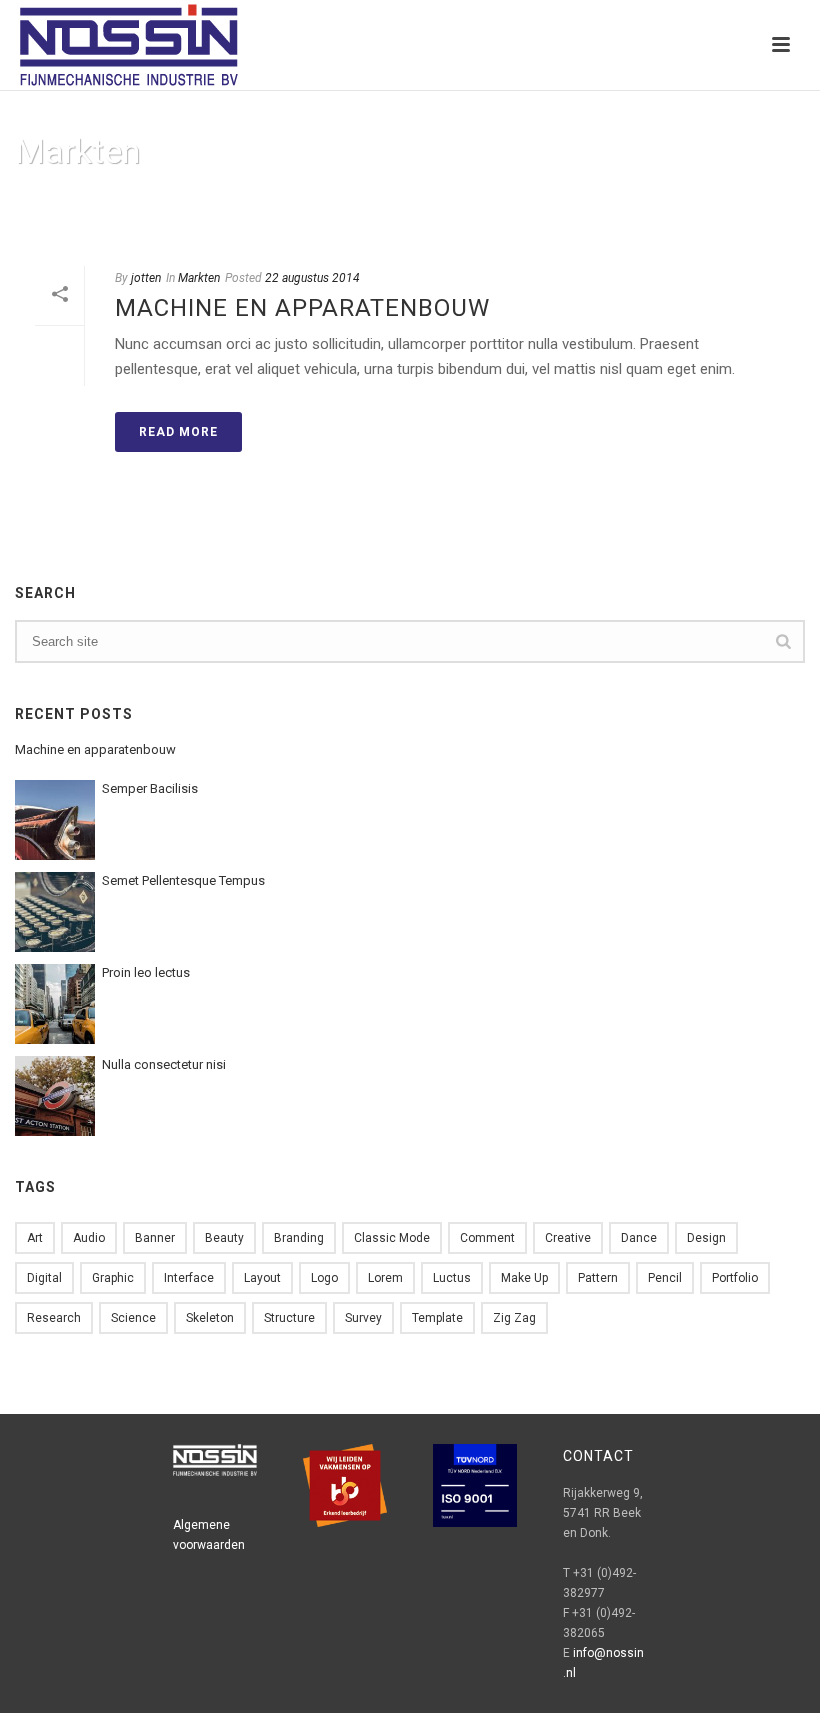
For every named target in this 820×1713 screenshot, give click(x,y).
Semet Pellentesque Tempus (183, 880)
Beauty (224, 1238)
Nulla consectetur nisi (164, 1064)
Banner (155, 1238)
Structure (289, 1318)
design (706, 1238)
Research (54, 1318)
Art (35, 1238)
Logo (324, 1278)
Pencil (665, 1278)
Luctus (452, 1278)
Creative (568, 1238)
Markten (199, 278)
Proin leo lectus (146, 972)
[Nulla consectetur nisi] (55, 1096)
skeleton (210, 1318)
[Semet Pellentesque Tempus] (55, 912)
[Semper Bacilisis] (55, 820)
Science (133, 1318)
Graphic (113, 1278)
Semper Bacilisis (150, 788)
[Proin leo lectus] (55, 1004)
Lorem (385, 1278)
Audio (89, 1238)
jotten (146, 278)
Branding (299, 1238)
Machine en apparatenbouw (302, 308)
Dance (639, 1238)
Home (703, 202)
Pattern (598, 1278)
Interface (189, 1278)
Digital (44, 1278)
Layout (262, 1278)
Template (437, 1318)
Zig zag (514, 1318)
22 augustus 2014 (312, 278)
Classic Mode (392, 1238)
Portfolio (735, 1278)
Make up (524, 1278)
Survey (363, 1318)
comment (487, 1238)
